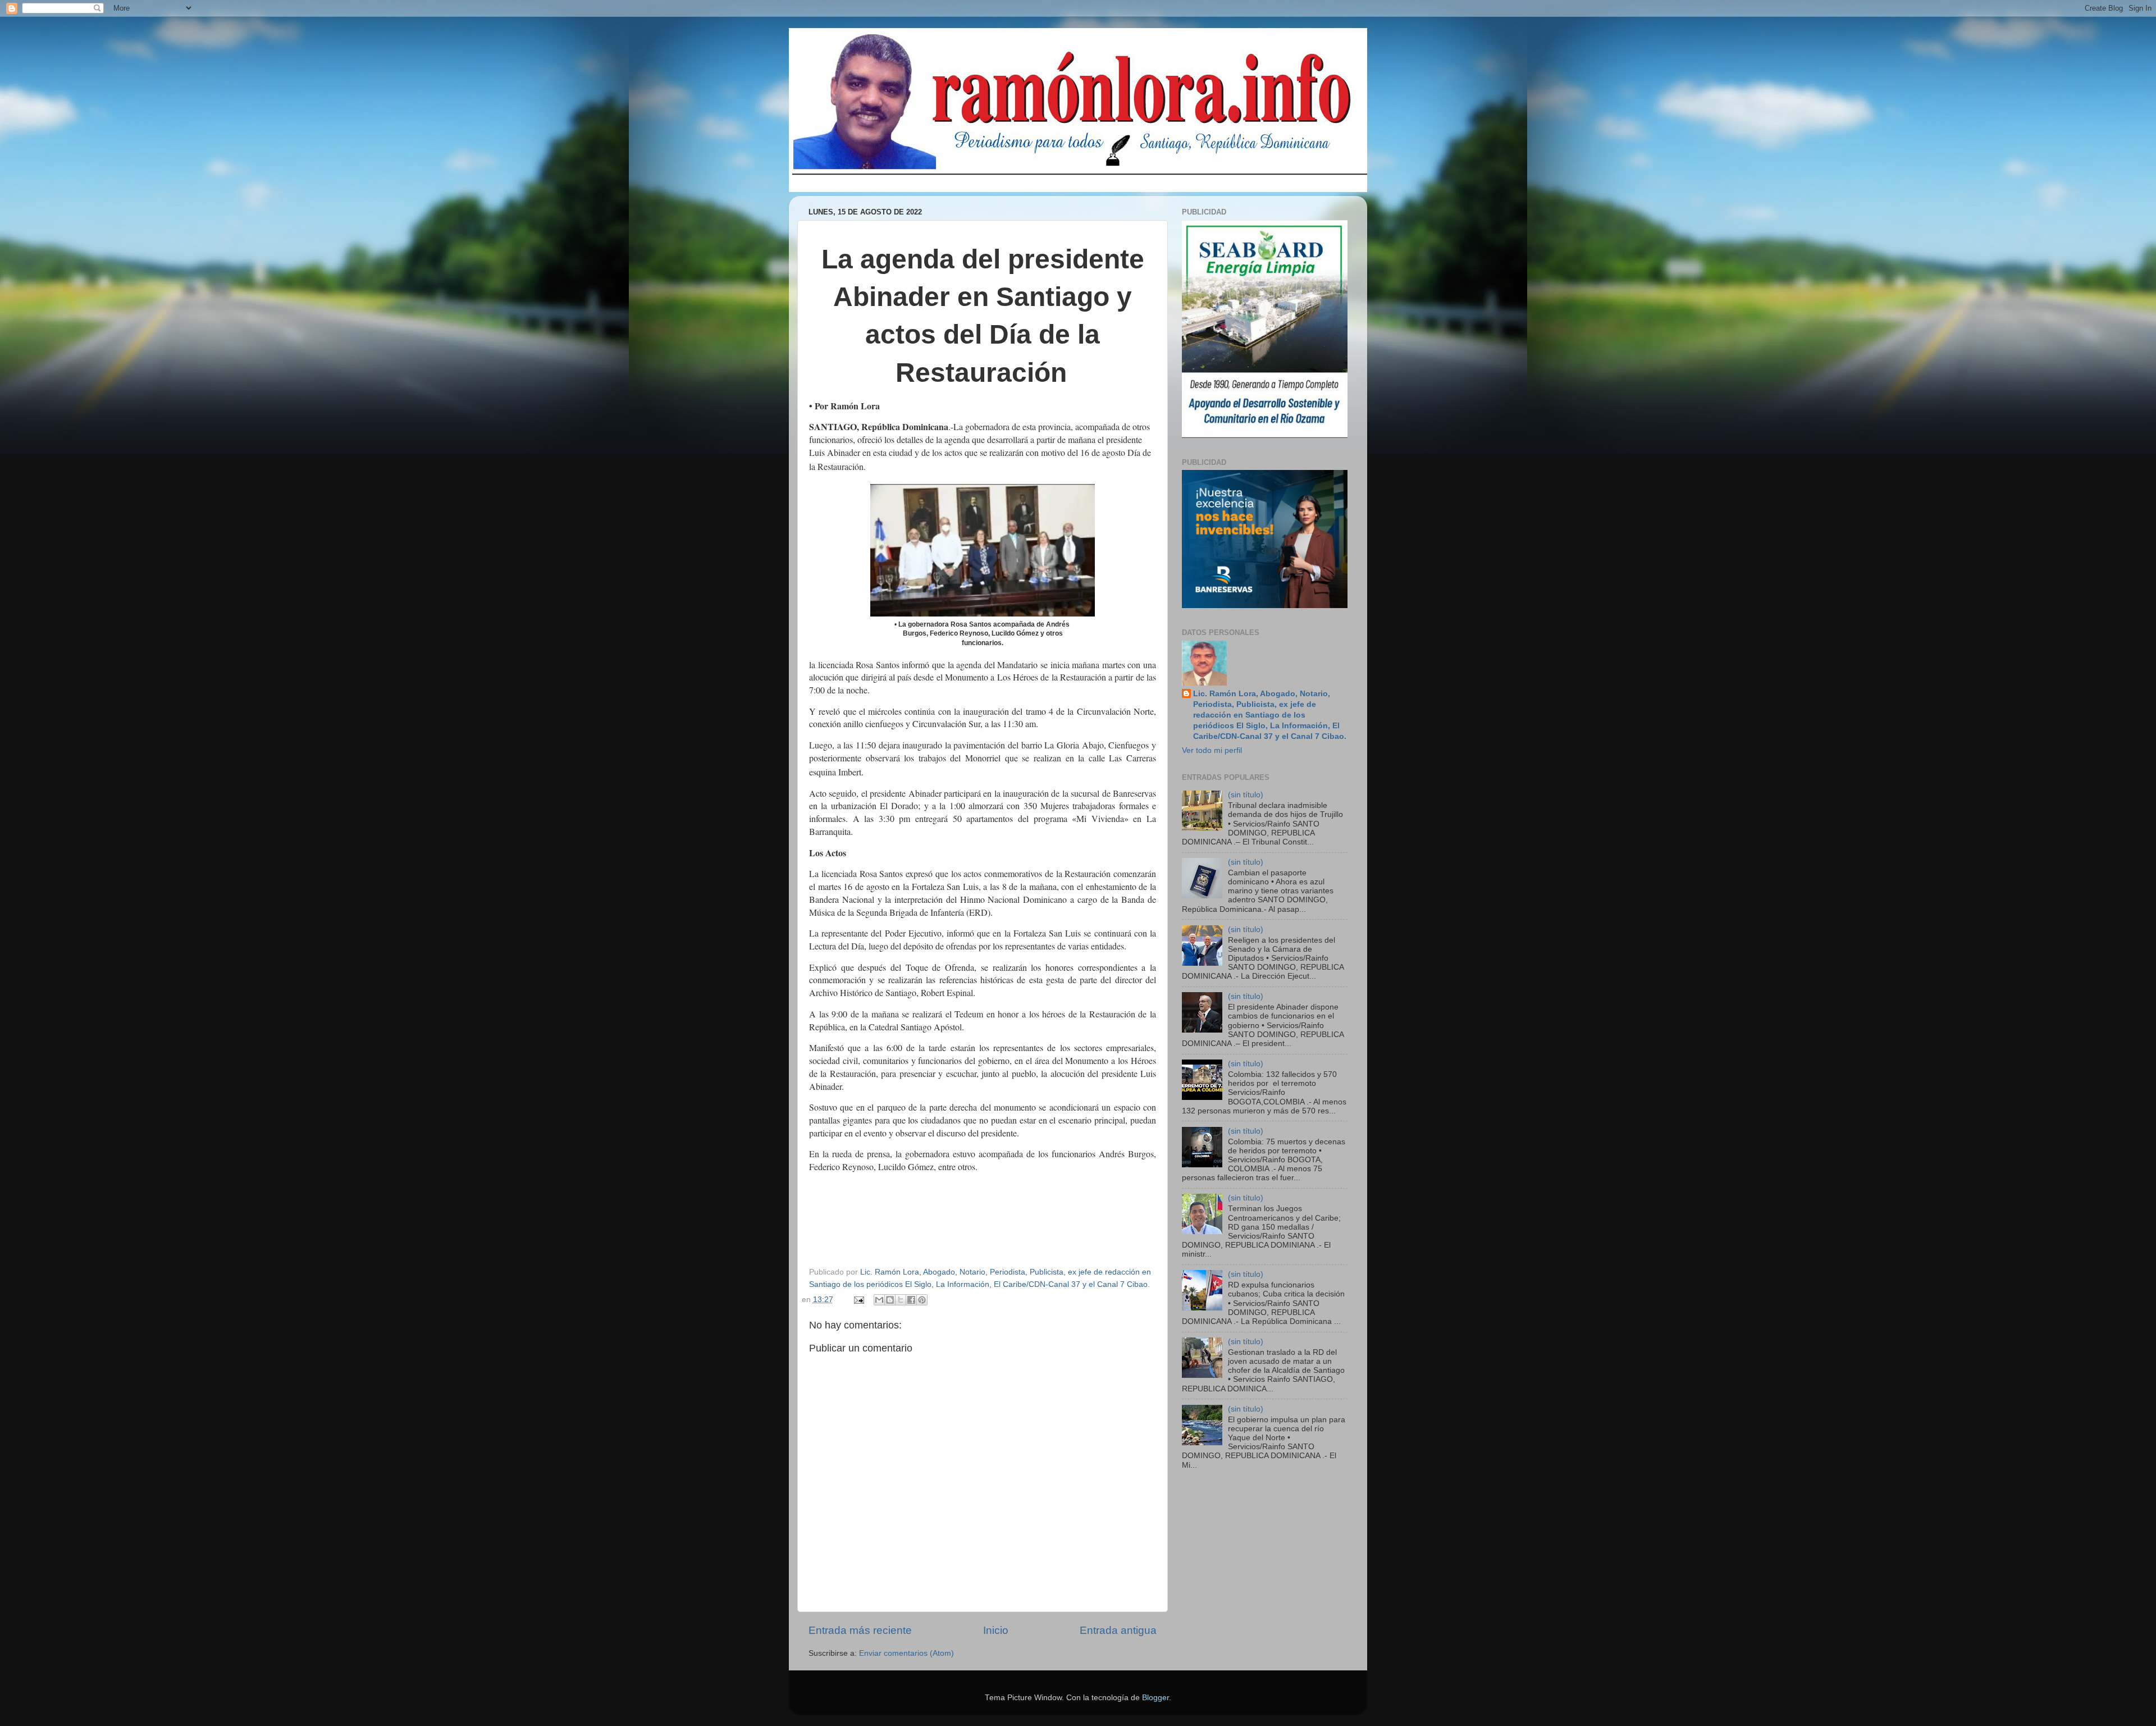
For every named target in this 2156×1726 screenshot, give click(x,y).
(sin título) (1246, 795)
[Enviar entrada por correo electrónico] (859, 1300)
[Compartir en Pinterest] (922, 1300)
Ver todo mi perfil (1212, 750)
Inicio (996, 1630)
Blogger (1155, 1698)
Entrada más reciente (860, 1630)
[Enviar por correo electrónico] (879, 1300)
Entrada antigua (1118, 1630)
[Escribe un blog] (890, 1300)
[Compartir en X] (901, 1300)
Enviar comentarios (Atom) (906, 1653)
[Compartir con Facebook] (911, 1300)
